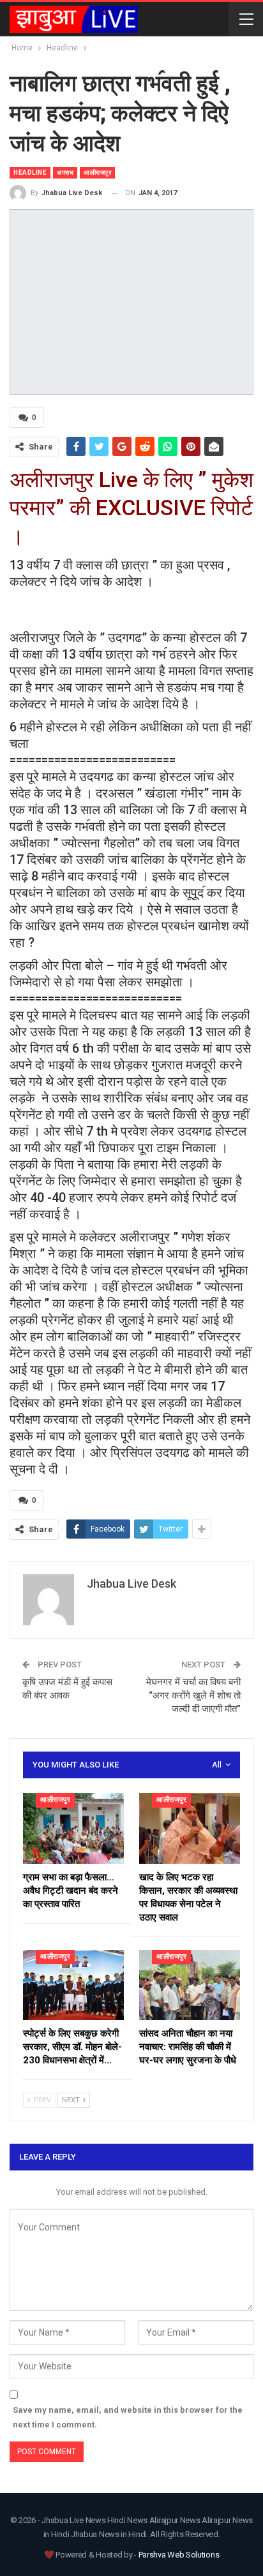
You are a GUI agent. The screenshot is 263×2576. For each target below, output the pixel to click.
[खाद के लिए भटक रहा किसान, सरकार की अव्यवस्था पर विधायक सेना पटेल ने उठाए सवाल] (190, 1828)
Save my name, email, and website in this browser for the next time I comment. (128, 2417)
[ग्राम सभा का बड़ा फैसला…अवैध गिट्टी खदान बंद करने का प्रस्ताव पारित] (73, 1828)
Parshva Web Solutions (179, 2555)
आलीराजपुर (97, 172)
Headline (30, 172)
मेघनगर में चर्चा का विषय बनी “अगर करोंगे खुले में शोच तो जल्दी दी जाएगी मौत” (193, 1695)
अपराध (65, 172)
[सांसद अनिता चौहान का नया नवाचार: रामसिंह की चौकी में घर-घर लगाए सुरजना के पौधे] (190, 1985)
